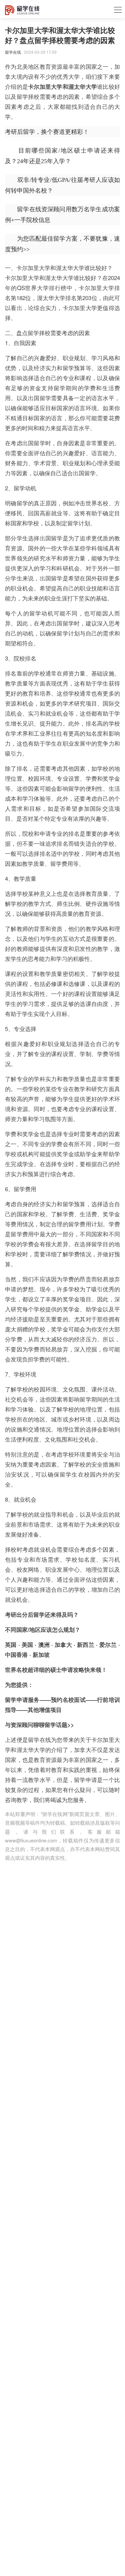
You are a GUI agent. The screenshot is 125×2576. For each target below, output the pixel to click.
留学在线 (13, 52)
